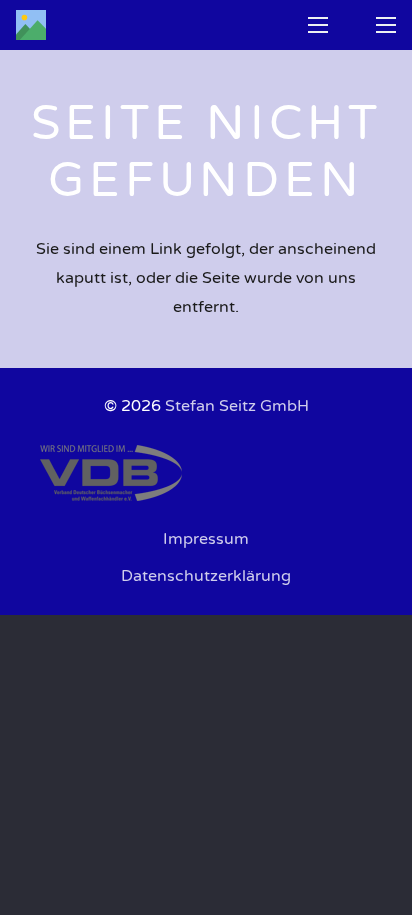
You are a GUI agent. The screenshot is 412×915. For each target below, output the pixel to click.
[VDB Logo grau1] (206, 473)
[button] (318, 25)
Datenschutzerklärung (206, 576)
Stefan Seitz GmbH (237, 406)
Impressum (206, 539)
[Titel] (31, 25)
